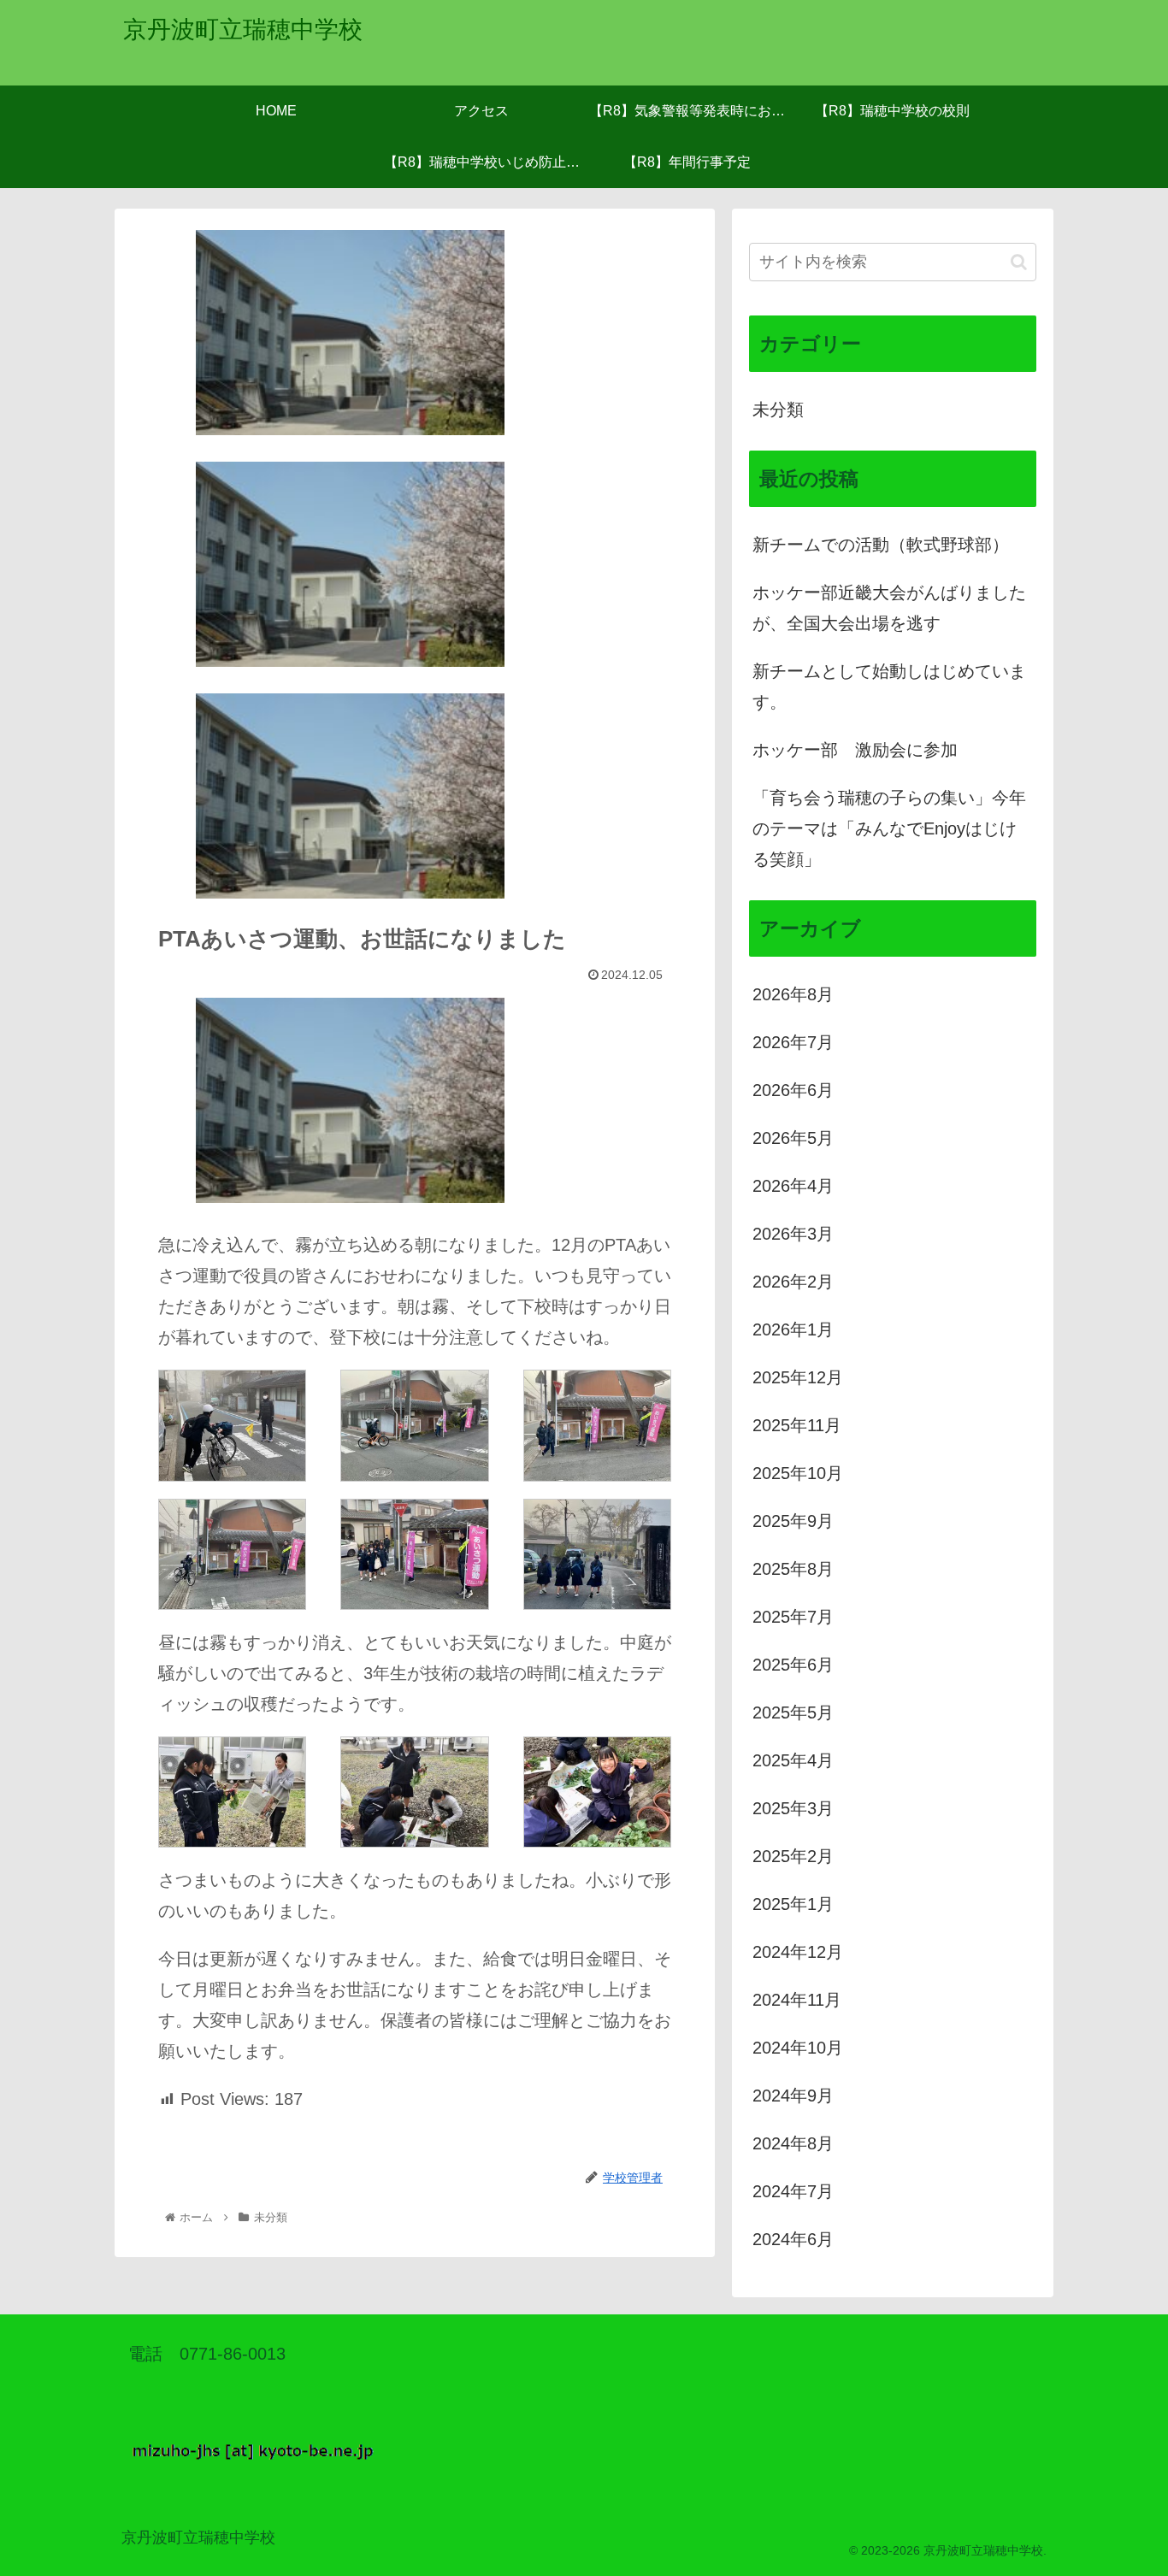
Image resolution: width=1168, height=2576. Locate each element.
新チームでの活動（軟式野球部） (881, 545)
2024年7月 (793, 2191)
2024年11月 (797, 2000)
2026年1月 (793, 1329)
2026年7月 (793, 1042)
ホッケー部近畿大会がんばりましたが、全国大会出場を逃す (889, 608)
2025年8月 (793, 1569)
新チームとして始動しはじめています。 (889, 687)
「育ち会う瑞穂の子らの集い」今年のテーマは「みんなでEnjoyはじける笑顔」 (889, 828)
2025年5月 (793, 1712)
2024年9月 (793, 2096)
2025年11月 (797, 1425)
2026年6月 (793, 1090)
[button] (1019, 262)
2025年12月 (798, 1377)
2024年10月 (798, 2048)
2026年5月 (793, 1138)
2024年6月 (793, 2239)
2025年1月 (793, 1904)
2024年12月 (798, 1952)
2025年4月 (793, 1760)
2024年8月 (793, 2143)
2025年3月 (793, 1808)
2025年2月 (793, 1856)
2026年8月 (793, 994)
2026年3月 (793, 1234)
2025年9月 (793, 1521)
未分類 (778, 410)
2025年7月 (793, 1617)
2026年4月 (793, 1186)
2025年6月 (793, 1665)
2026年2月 (793, 1282)
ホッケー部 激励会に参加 (855, 750)
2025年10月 (798, 1473)
